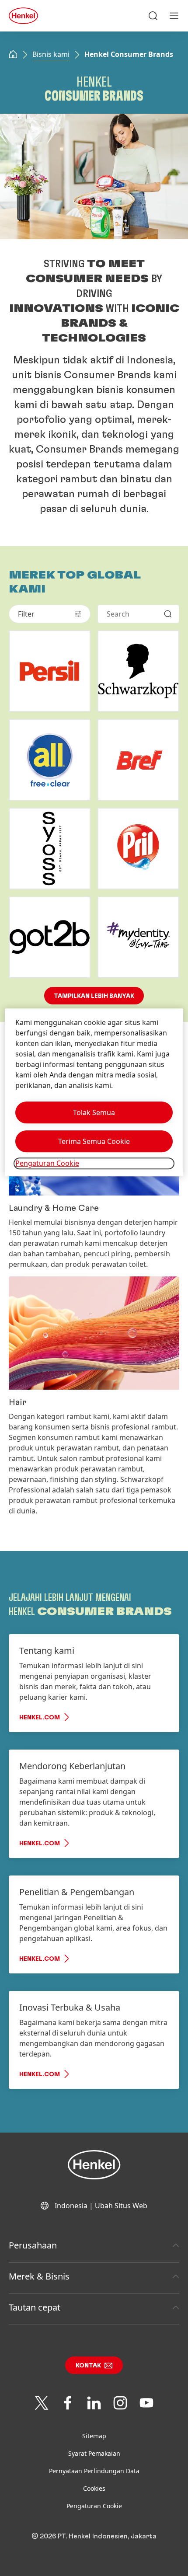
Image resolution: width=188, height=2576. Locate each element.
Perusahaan (33, 2245)
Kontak (88, 2366)
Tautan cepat (35, 2307)
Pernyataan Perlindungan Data (94, 2471)
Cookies (94, 2488)
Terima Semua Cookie (94, 1142)
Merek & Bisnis (39, 2276)
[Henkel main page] (23, 16)
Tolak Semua (94, 1113)
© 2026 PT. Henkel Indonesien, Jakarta (94, 2536)
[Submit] (168, 614)
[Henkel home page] (13, 55)
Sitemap (94, 2436)
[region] (94, 1093)
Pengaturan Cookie (94, 2506)
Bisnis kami (51, 54)
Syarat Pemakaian (94, 2453)
